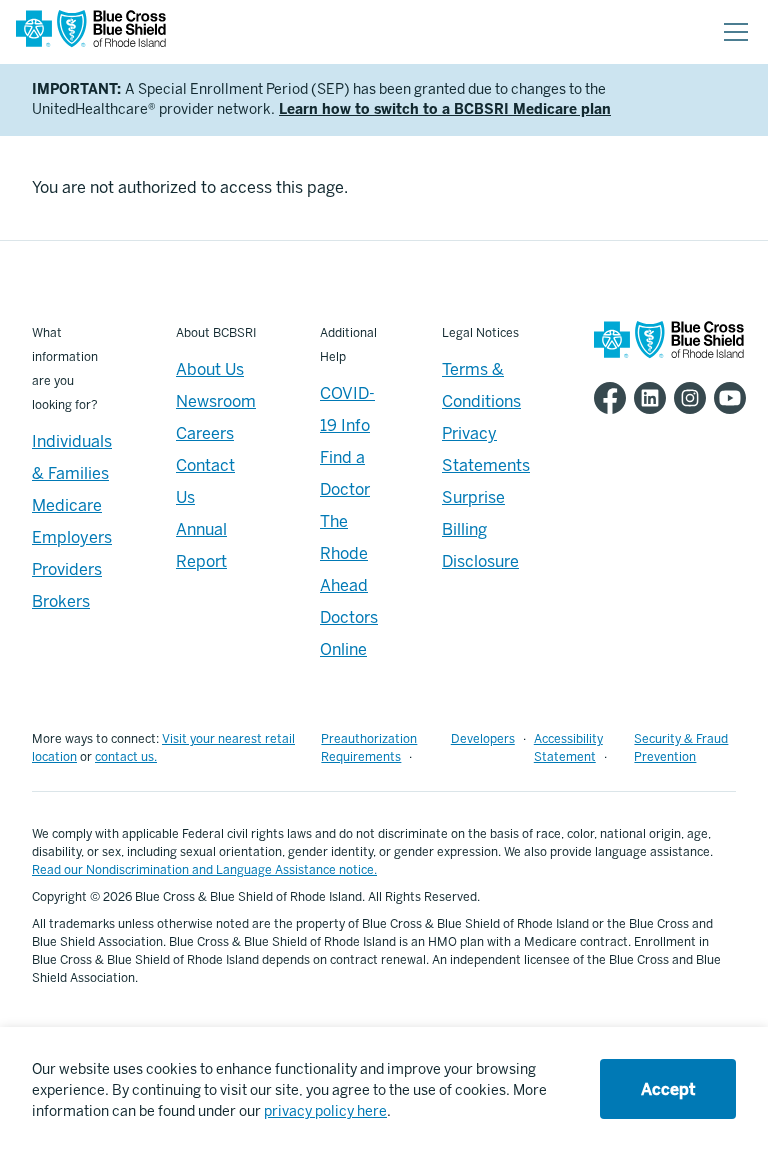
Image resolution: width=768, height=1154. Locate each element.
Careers (205, 433)
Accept (668, 1089)
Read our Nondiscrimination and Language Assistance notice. (204, 870)
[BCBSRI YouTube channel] (734, 398)
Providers (67, 569)
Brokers (61, 601)
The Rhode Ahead (344, 553)
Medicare (67, 505)
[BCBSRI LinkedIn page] (654, 398)
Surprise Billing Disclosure (480, 529)
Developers (483, 739)
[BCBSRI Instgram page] (694, 398)
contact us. (126, 757)
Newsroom (216, 401)
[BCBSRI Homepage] (91, 32)
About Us (210, 369)
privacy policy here (325, 1111)
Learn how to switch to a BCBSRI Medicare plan (445, 109)
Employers (72, 537)
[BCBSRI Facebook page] (614, 398)
